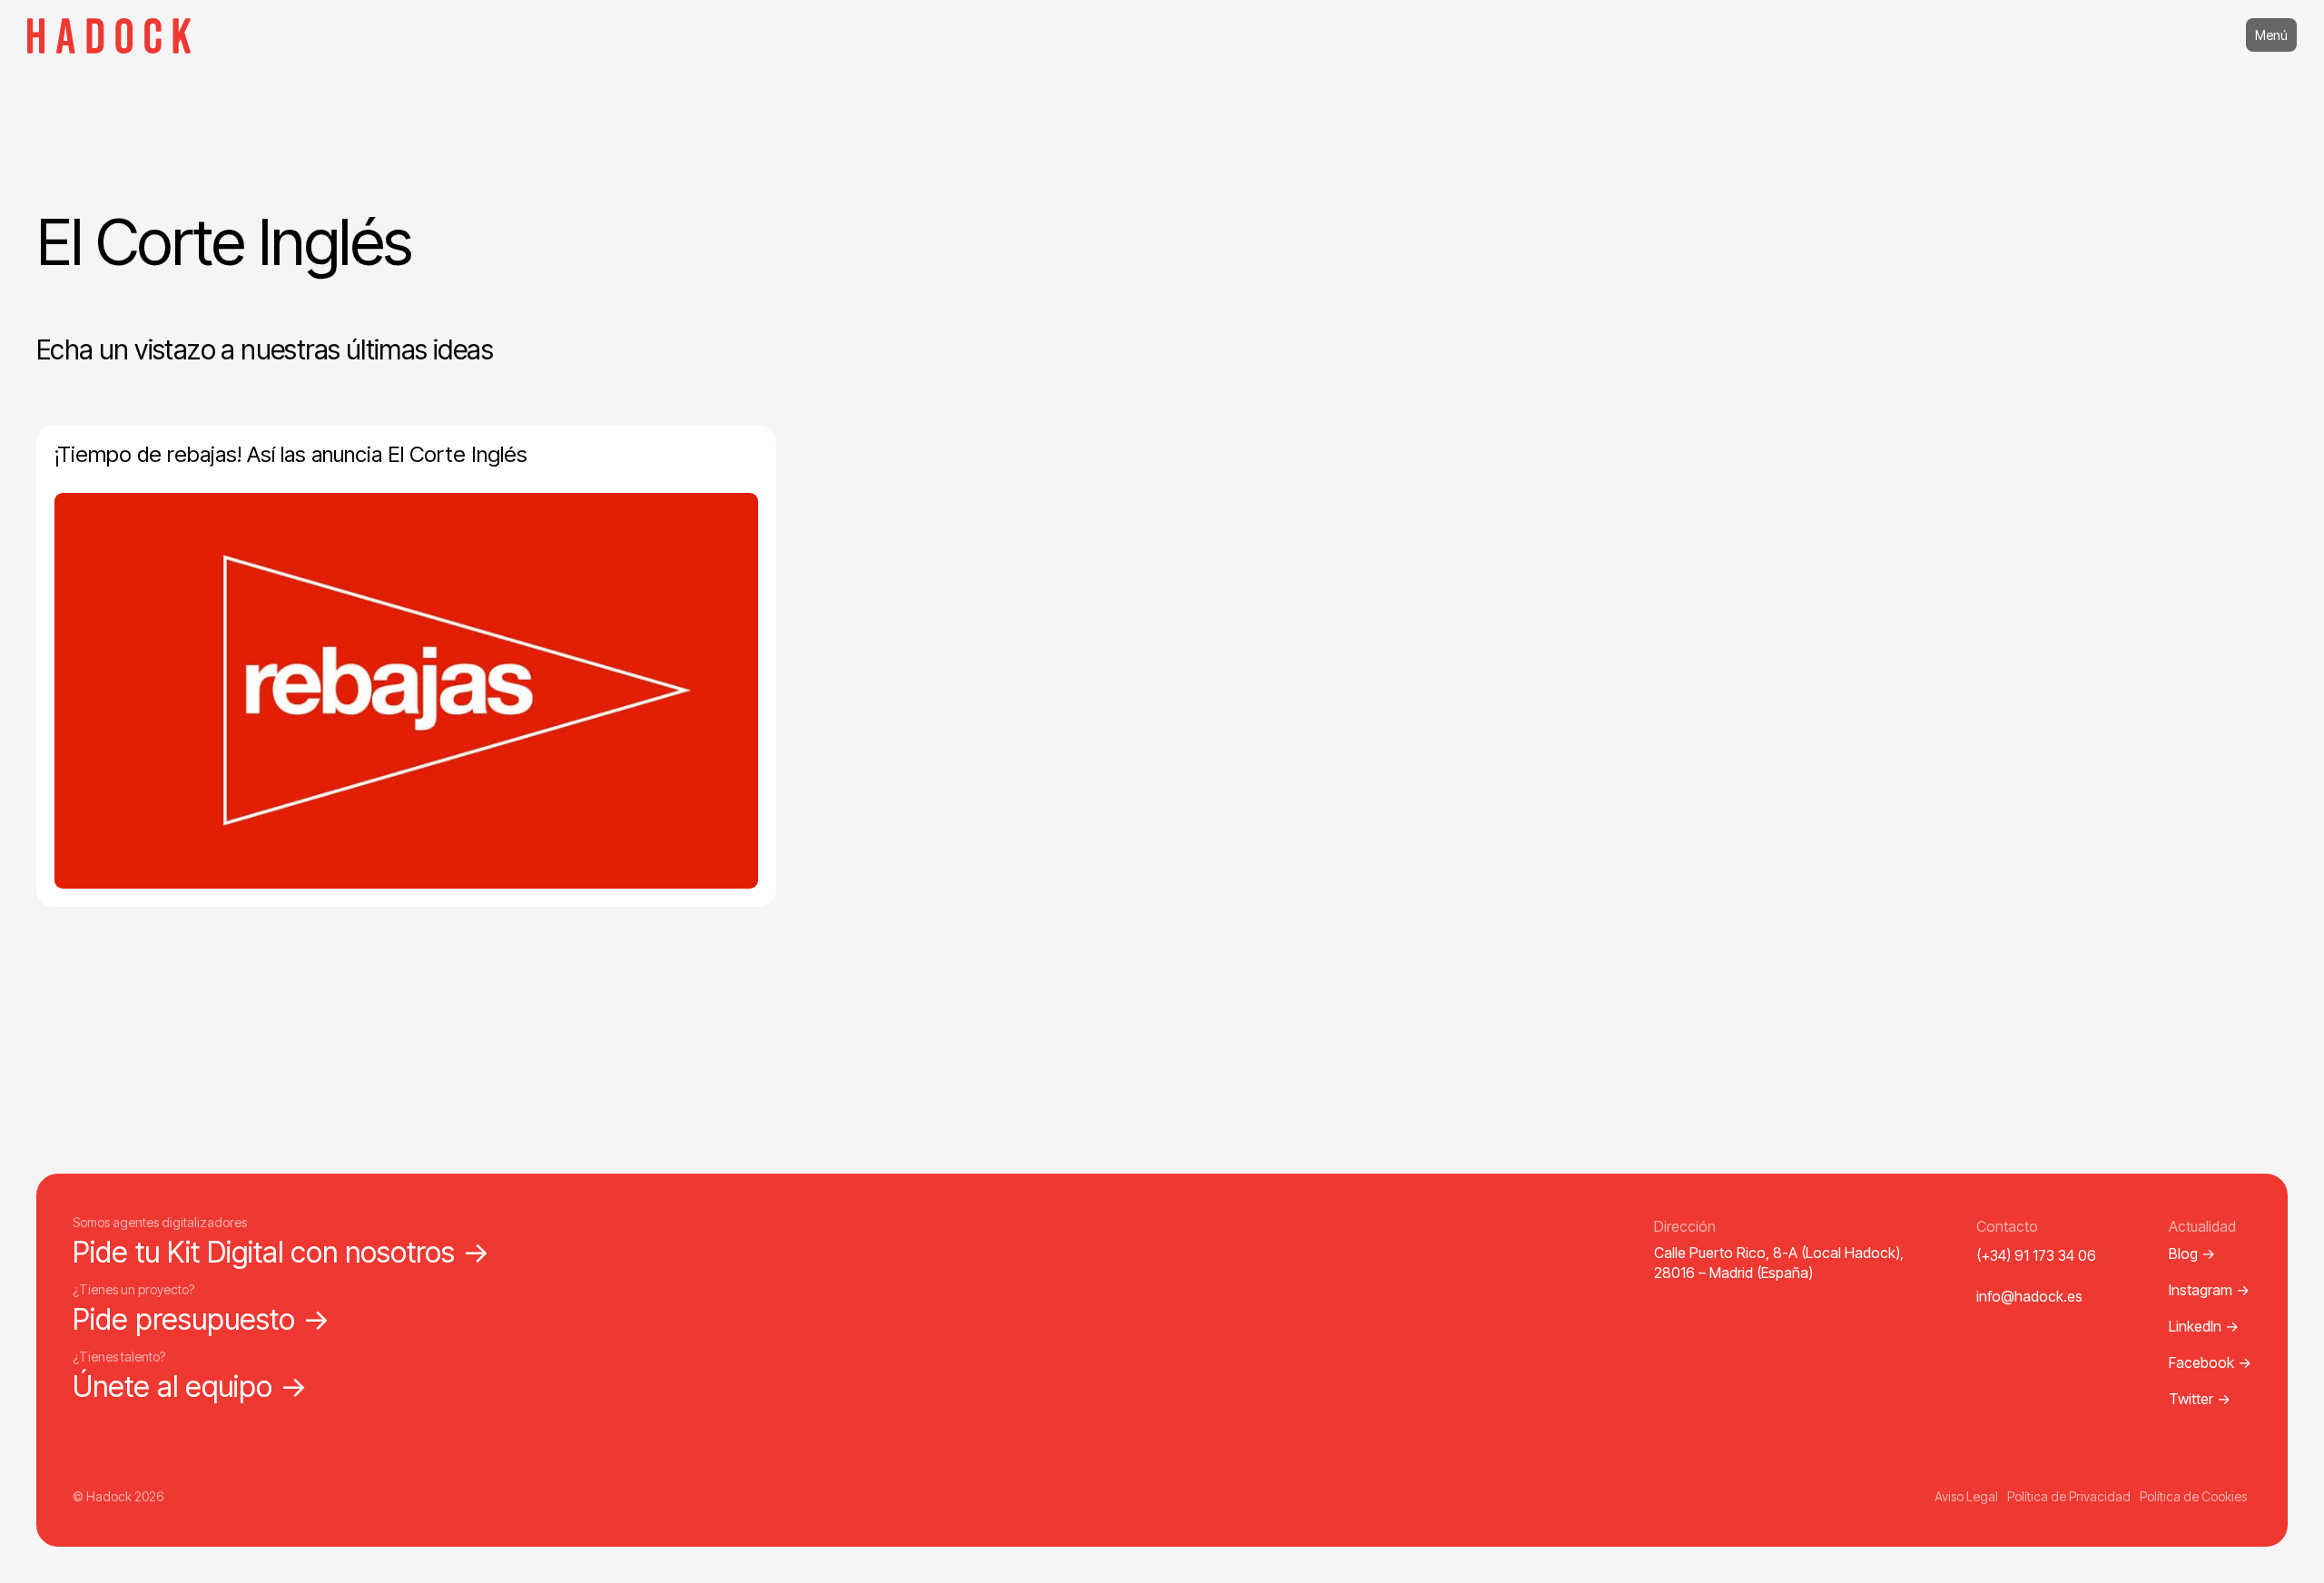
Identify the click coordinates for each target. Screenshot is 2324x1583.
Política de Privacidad (2069, 1496)
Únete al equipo (190, 1386)
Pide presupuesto (202, 1319)
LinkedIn (2204, 1326)
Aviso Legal (1966, 1496)
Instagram (2209, 1290)
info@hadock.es (2029, 1296)
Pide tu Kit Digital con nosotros (281, 1252)
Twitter (2200, 1399)
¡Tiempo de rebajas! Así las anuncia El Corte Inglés (291, 454)
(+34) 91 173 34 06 (2036, 1255)
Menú (2271, 35)
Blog (2192, 1254)
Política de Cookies (2193, 1496)
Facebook (2210, 1362)
